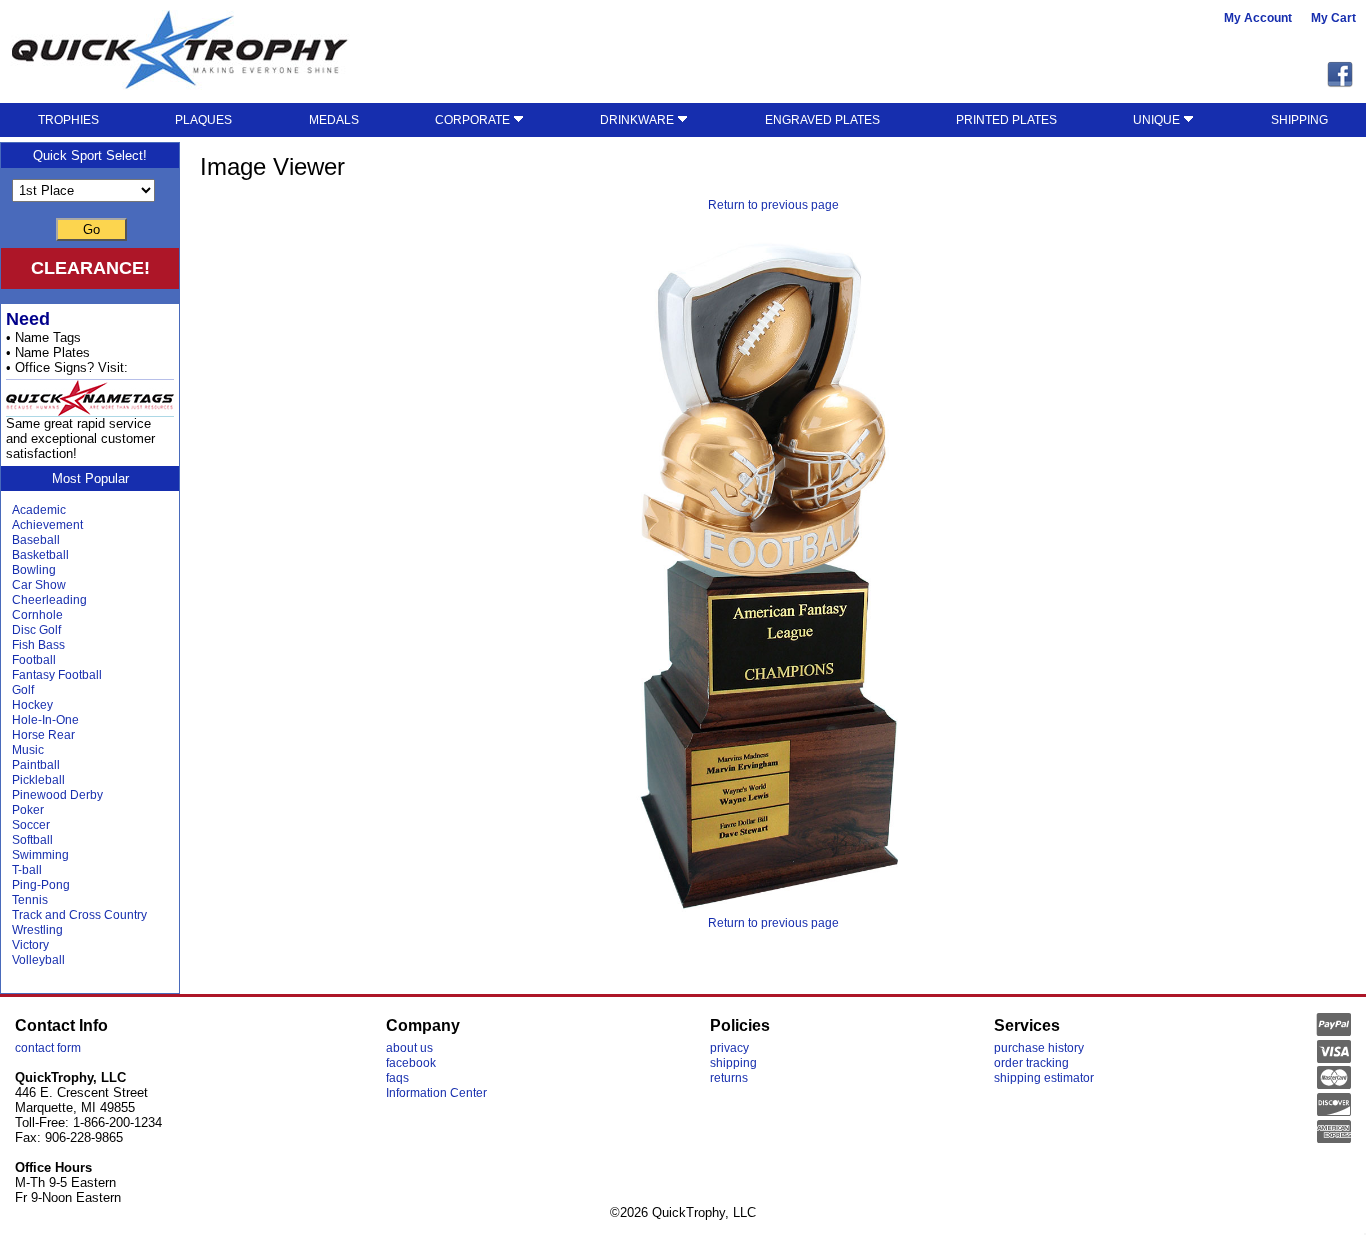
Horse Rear (43, 735)
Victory (30, 945)
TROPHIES (68, 120)
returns (729, 1078)
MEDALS (334, 120)
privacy (729, 1048)
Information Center (436, 1093)
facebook (411, 1063)
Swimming (40, 855)
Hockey (32, 705)
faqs (397, 1078)
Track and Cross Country (79, 915)
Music (28, 750)
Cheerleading (49, 600)
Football (34, 660)
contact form (48, 1048)
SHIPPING (1299, 120)
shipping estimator (1044, 1078)
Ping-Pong (41, 885)
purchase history (1039, 1048)
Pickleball (38, 780)
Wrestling (37, 930)
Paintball (36, 765)
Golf (23, 690)
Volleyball (38, 960)
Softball (32, 840)
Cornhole (37, 615)
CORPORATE (474, 120)
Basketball (40, 555)
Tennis (30, 900)
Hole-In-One (45, 720)
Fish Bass (38, 645)
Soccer (31, 825)
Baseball (36, 540)
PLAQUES (203, 120)
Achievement (47, 525)
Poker (28, 810)
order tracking (1031, 1063)
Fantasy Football (57, 675)
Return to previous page (773, 205)
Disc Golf (36, 630)
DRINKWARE (638, 120)
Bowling (34, 570)
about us (409, 1048)
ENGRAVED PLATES (822, 120)
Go (91, 229)
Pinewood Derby (57, 795)
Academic (39, 510)
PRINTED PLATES (1006, 120)
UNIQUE (1158, 120)
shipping (733, 1063)
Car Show (39, 585)
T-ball (27, 870)
